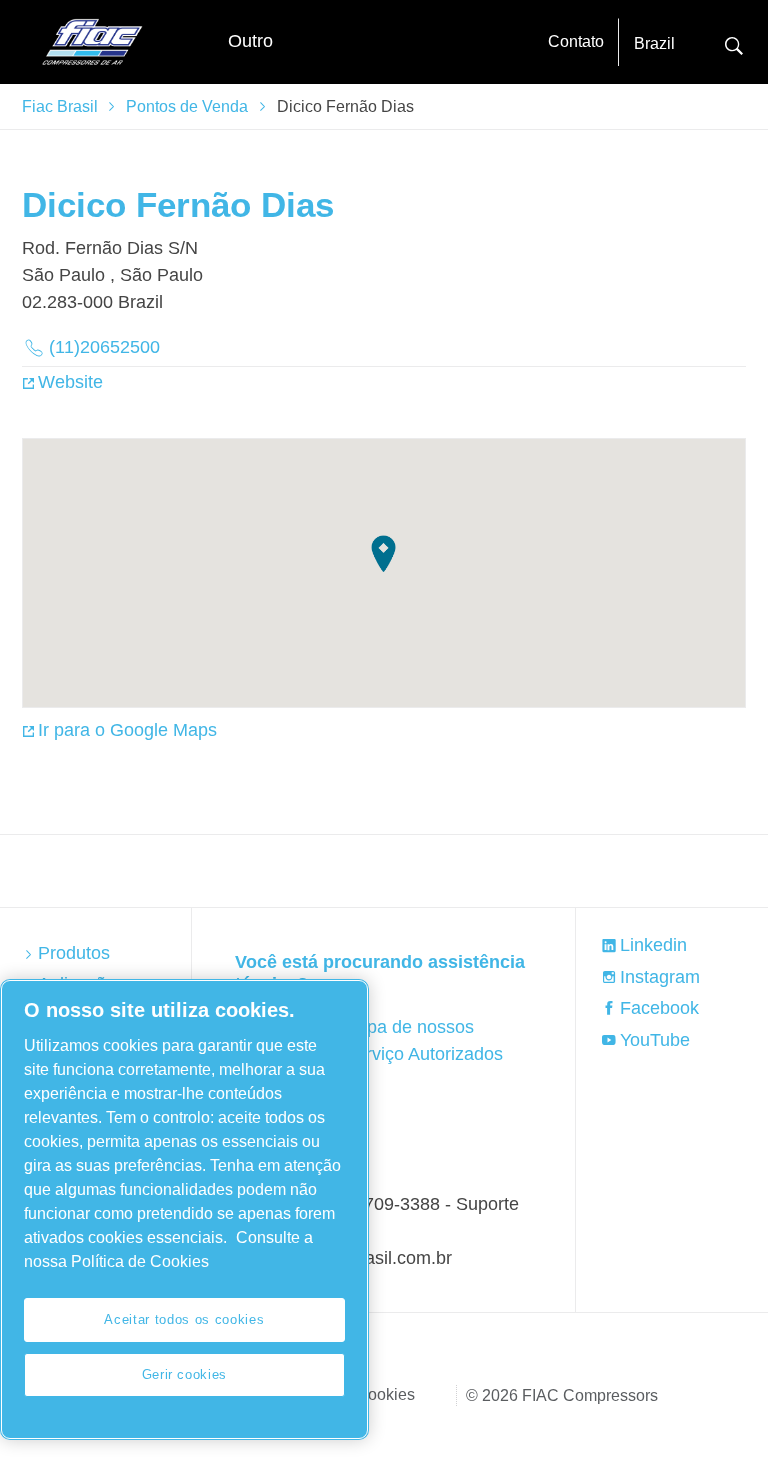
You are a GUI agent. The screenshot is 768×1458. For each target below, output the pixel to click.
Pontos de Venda (187, 106)
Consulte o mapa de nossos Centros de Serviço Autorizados (377, 1040)
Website (70, 382)
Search (734, 43)
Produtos (74, 953)
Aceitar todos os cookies (184, 1319)
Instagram (660, 977)
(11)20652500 (104, 347)
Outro (250, 41)
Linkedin (653, 945)
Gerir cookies (185, 1374)
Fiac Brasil (60, 106)
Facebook (659, 1008)
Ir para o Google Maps (127, 730)
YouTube (655, 1040)
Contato (576, 41)
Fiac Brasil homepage (92, 42)
